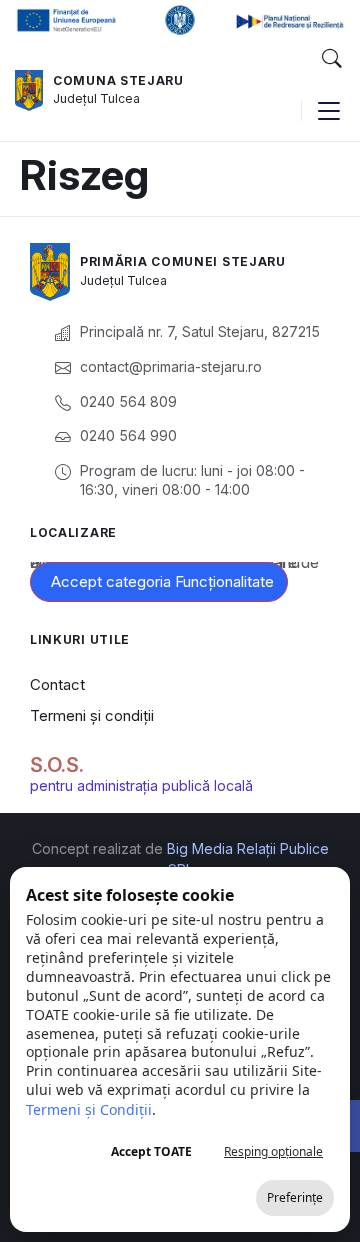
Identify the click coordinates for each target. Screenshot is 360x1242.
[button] (331, 59)
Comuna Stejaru (118, 80)
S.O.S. (57, 765)
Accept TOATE (151, 1151)
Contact (57, 684)
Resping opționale (273, 1151)
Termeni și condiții (92, 715)
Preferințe (295, 1197)
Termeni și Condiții (89, 1109)
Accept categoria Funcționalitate (162, 581)
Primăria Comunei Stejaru (183, 261)
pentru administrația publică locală (141, 785)
